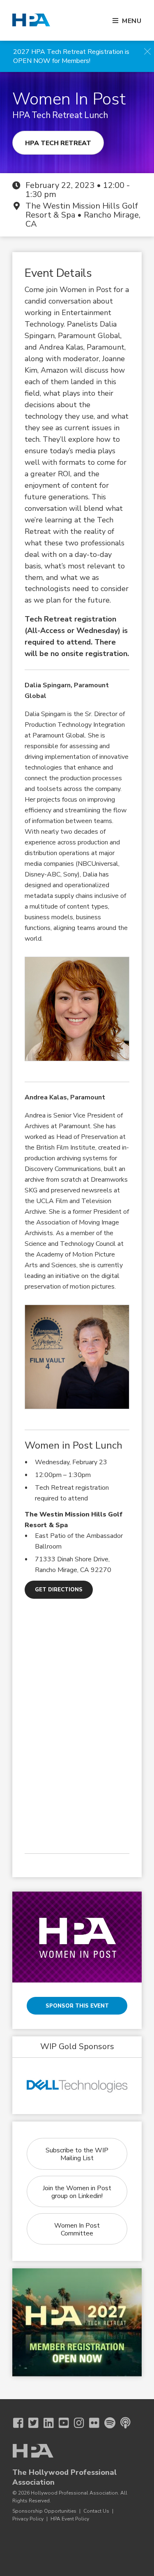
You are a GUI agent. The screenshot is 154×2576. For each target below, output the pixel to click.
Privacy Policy (28, 2519)
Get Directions (59, 1590)
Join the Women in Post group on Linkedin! (77, 2192)
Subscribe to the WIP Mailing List (77, 2154)
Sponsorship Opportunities (44, 2511)
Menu (132, 21)
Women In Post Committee (77, 2229)
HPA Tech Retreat (58, 143)
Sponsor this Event (77, 2006)
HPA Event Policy (70, 2519)
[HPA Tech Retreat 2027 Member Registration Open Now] (77, 2322)
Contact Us (96, 2511)
